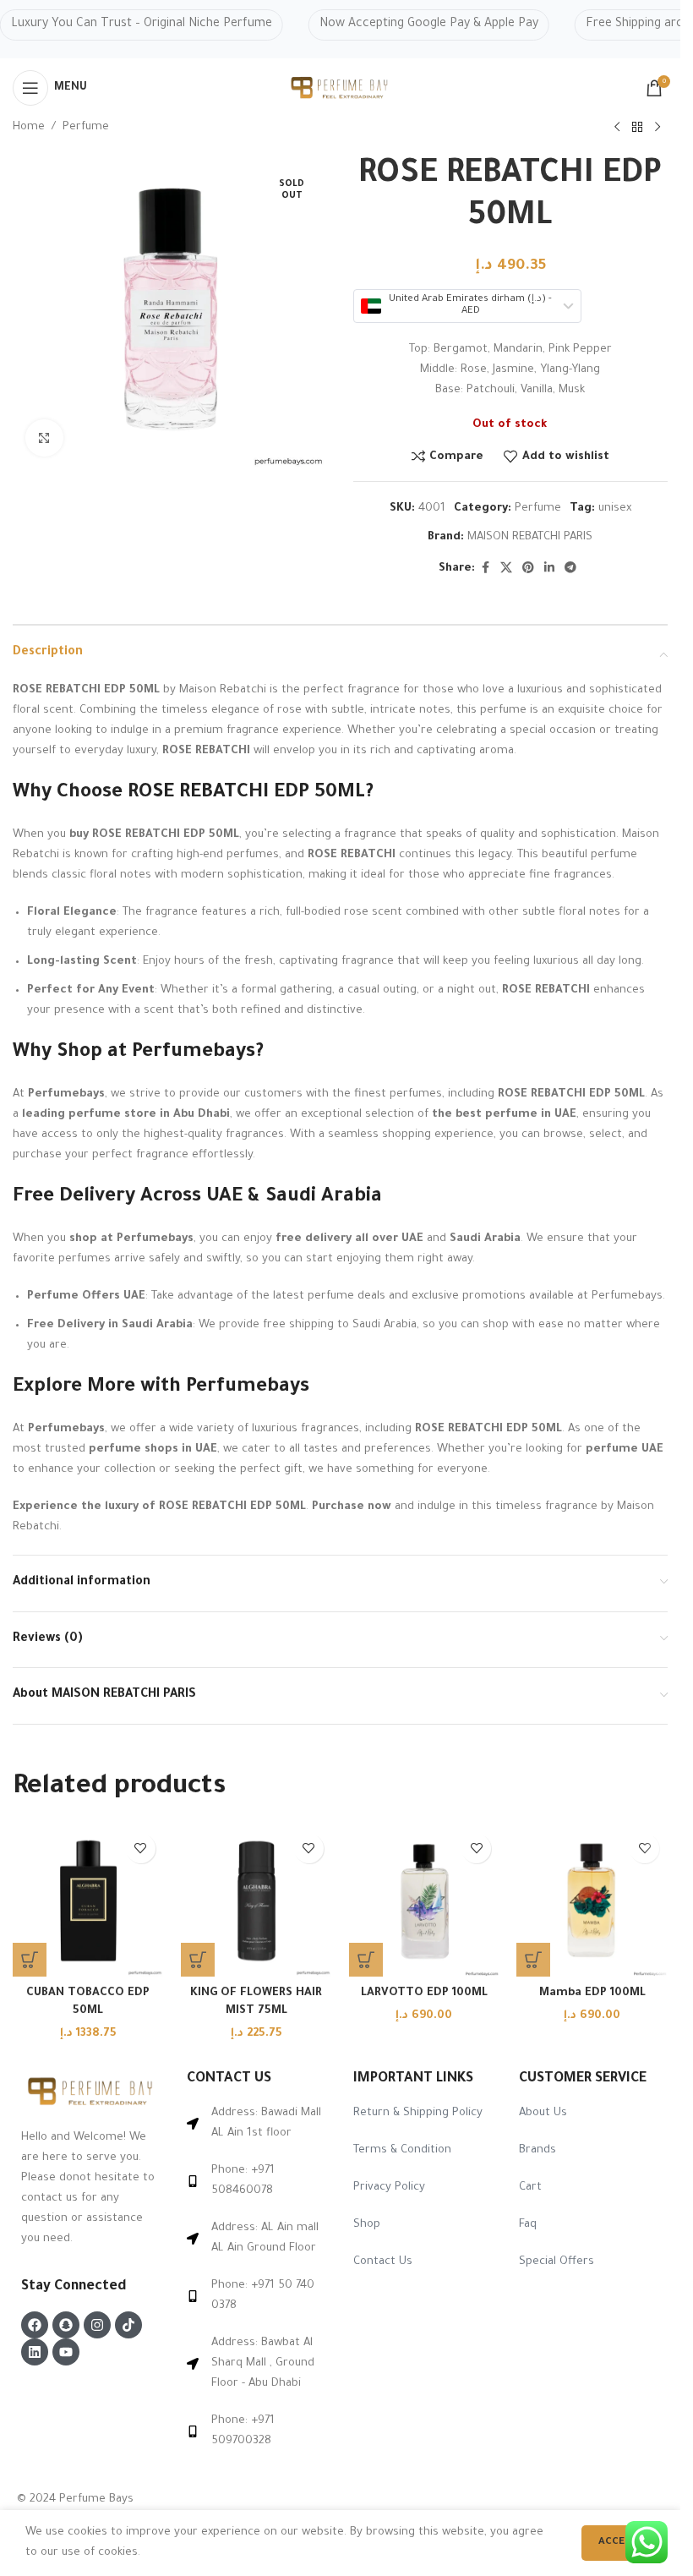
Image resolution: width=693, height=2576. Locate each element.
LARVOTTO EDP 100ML (424, 1993)
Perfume (86, 127)
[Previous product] (617, 128)
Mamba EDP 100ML (592, 1993)
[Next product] (658, 128)
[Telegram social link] (570, 569)
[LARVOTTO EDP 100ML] (425, 1901)
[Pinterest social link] (528, 569)
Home (29, 127)
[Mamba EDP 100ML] (592, 1901)
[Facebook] (35, 2325)
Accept (618, 2543)
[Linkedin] (35, 2352)
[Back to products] (637, 128)
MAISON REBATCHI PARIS (530, 537)
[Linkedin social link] (549, 569)
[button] (30, 1960)
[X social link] (506, 569)
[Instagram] (97, 2325)
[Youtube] (66, 2352)
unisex (615, 509)
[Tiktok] (128, 2325)
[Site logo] (341, 88)
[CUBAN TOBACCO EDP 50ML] (88, 1901)
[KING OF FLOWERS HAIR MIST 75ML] (256, 1901)
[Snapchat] (66, 2325)
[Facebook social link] (485, 569)
